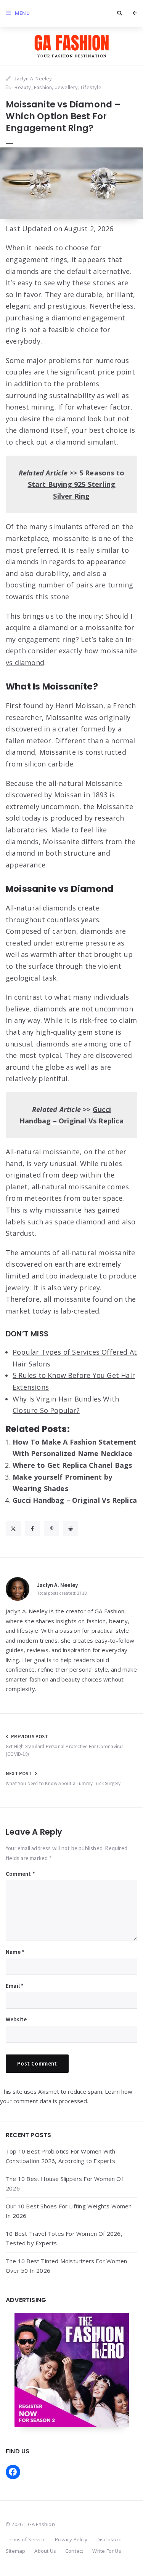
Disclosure (109, 2539)
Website (16, 2019)
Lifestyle (91, 87)
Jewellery (67, 87)
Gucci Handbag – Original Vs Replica (75, 1500)
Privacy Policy (71, 2539)
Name (15, 1952)
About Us (45, 2551)
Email (15, 1986)
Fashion (43, 87)
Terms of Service (26, 2539)
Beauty (23, 87)
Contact (74, 2551)
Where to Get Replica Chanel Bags (72, 1465)
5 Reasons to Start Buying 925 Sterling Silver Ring (76, 484)
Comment (20, 1874)
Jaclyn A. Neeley (57, 1585)
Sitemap (15, 2551)
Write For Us (107, 2551)
